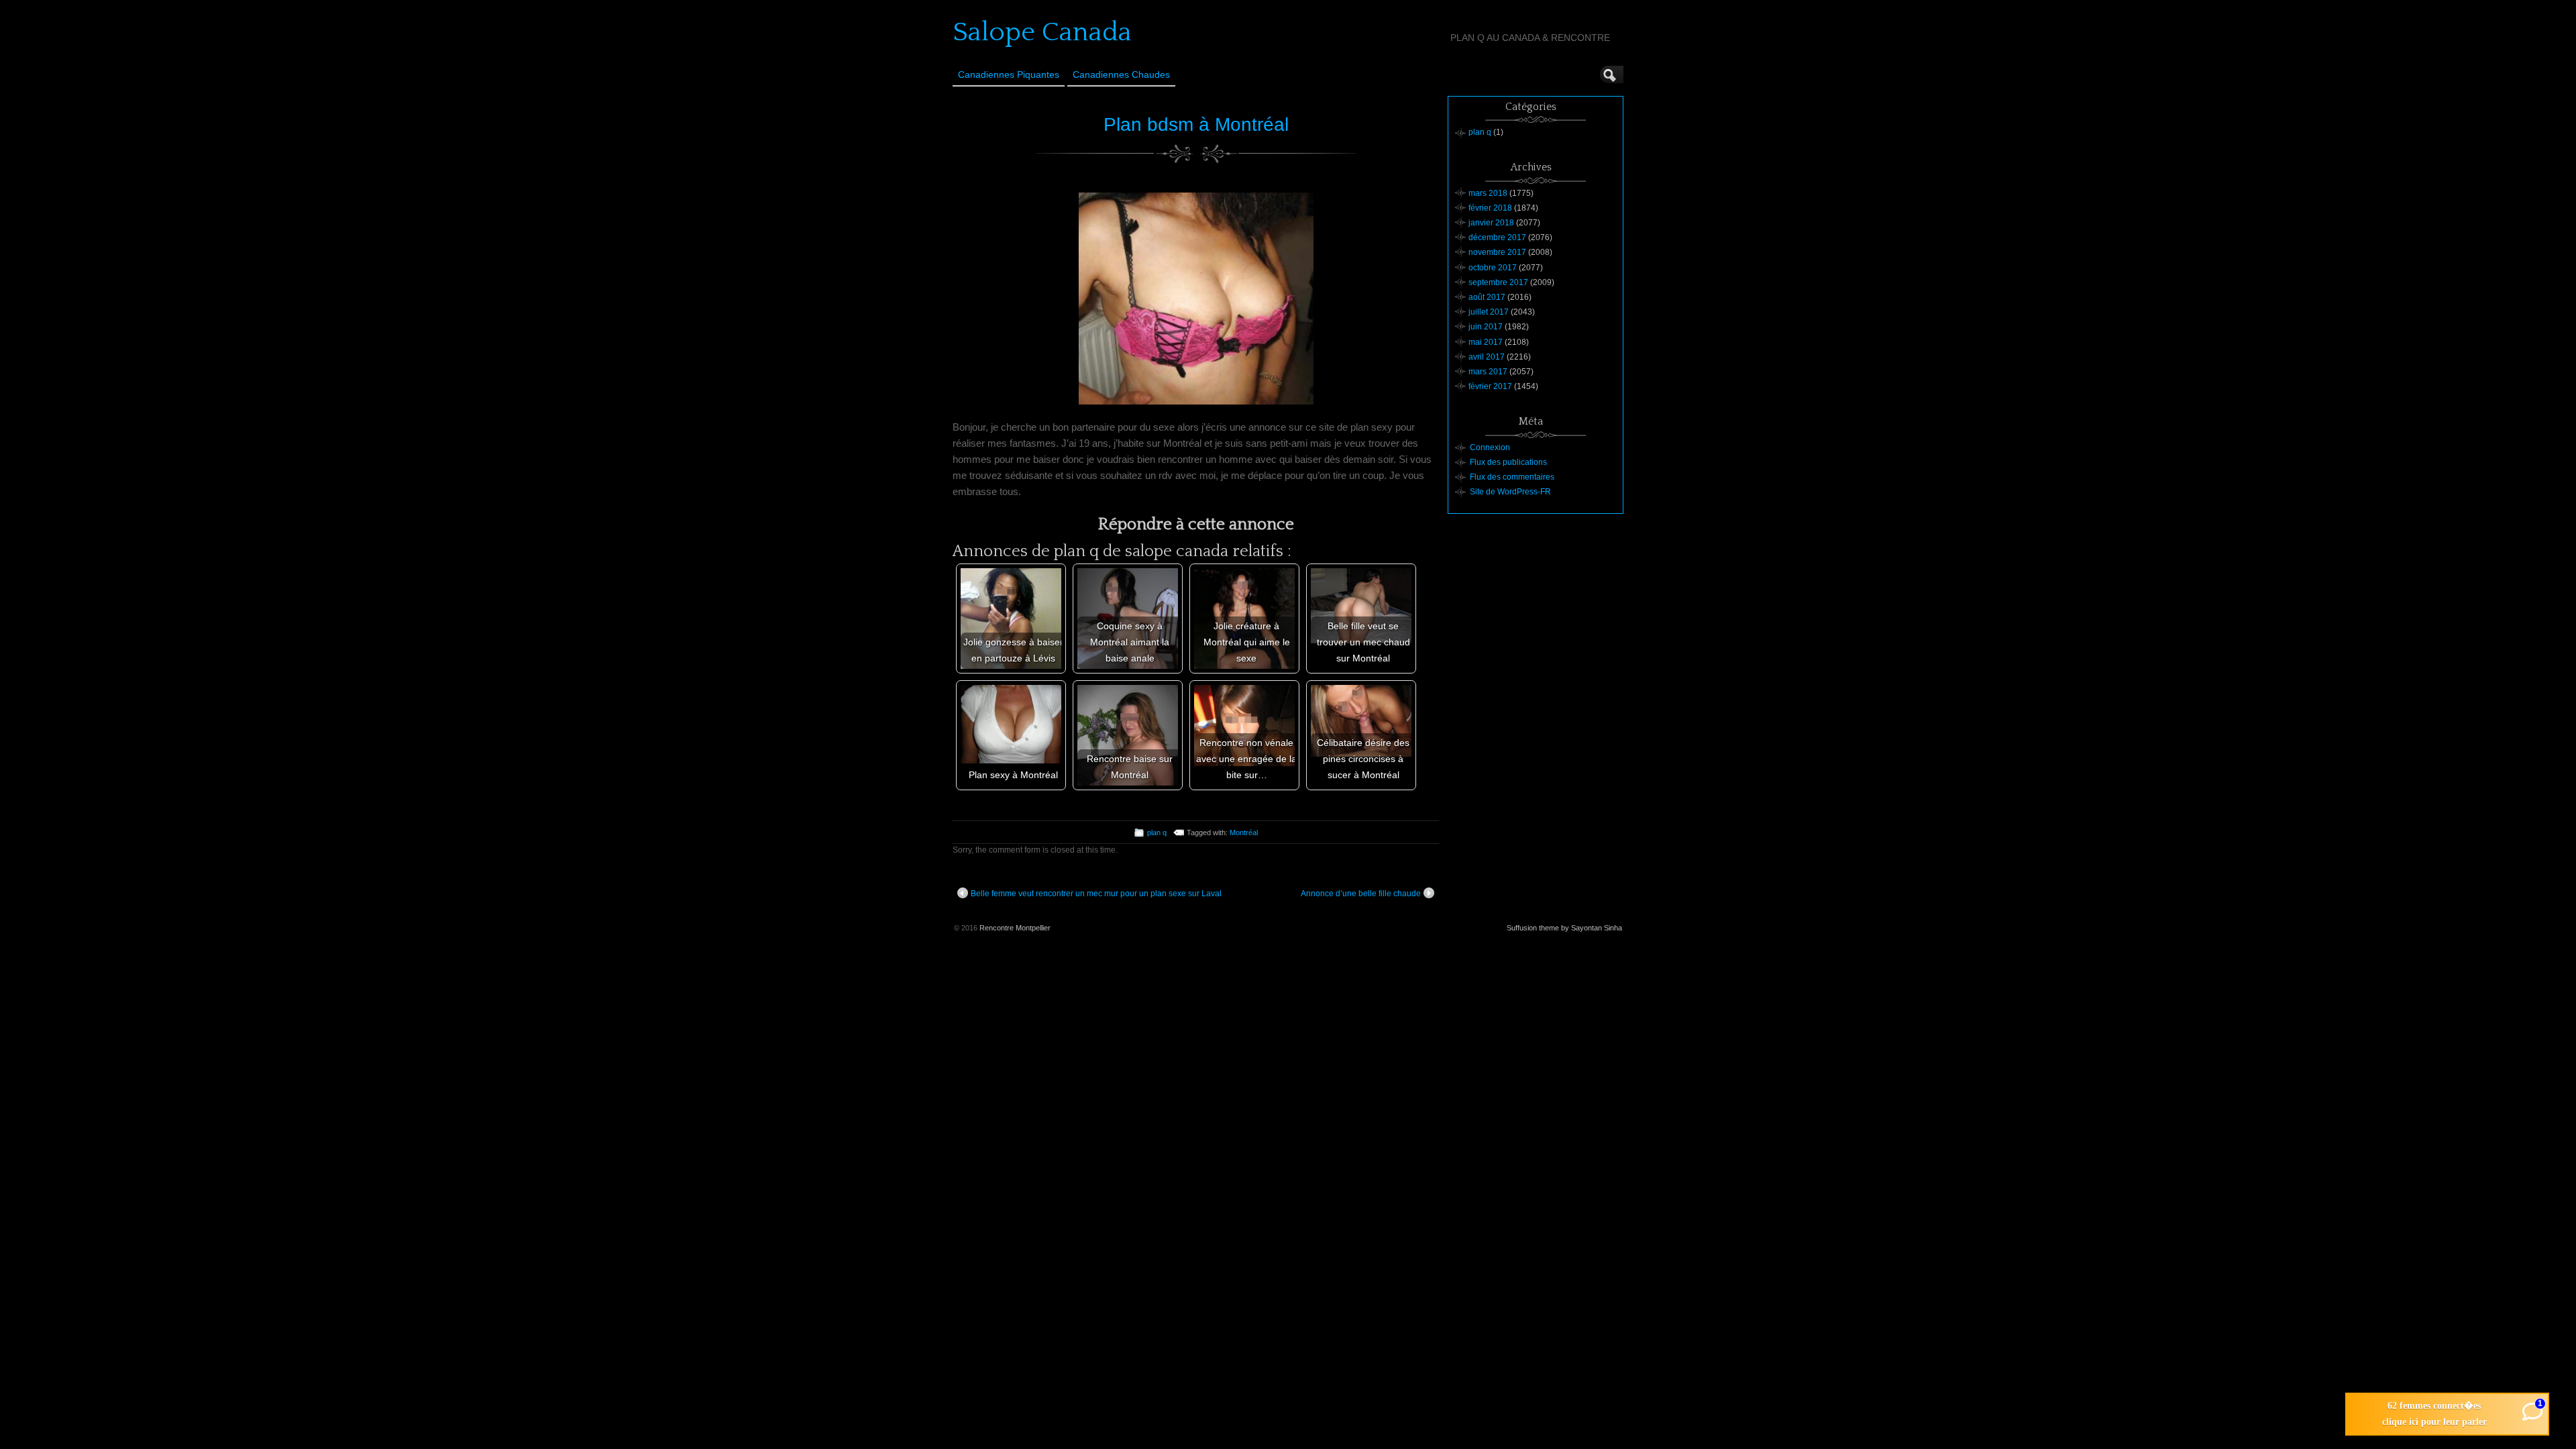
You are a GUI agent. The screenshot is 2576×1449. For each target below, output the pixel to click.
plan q (1157, 833)
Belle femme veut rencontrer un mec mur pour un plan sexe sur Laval (1096, 894)
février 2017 (1490, 386)
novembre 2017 (1497, 252)
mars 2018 (1488, 193)
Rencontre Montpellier (1015, 928)
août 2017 (1487, 297)
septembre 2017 (1498, 282)
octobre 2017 (1493, 268)
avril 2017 (1487, 357)
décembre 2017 (1497, 237)
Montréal (1244, 833)
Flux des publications (1508, 462)
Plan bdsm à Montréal (1196, 124)
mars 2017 (1488, 372)
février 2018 (1490, 208)
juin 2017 (1486, 327)
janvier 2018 (1491, 223)
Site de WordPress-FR (1510, 492)
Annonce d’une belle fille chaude (1361, 894)
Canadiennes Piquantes (1009, 74)
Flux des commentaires (1512, 477)
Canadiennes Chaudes (1121, 74)
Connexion (1490, 447)
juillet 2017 (1489, 312)
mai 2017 (1486, 342)
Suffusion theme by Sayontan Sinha (1564, 928)
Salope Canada (1042, 32)
